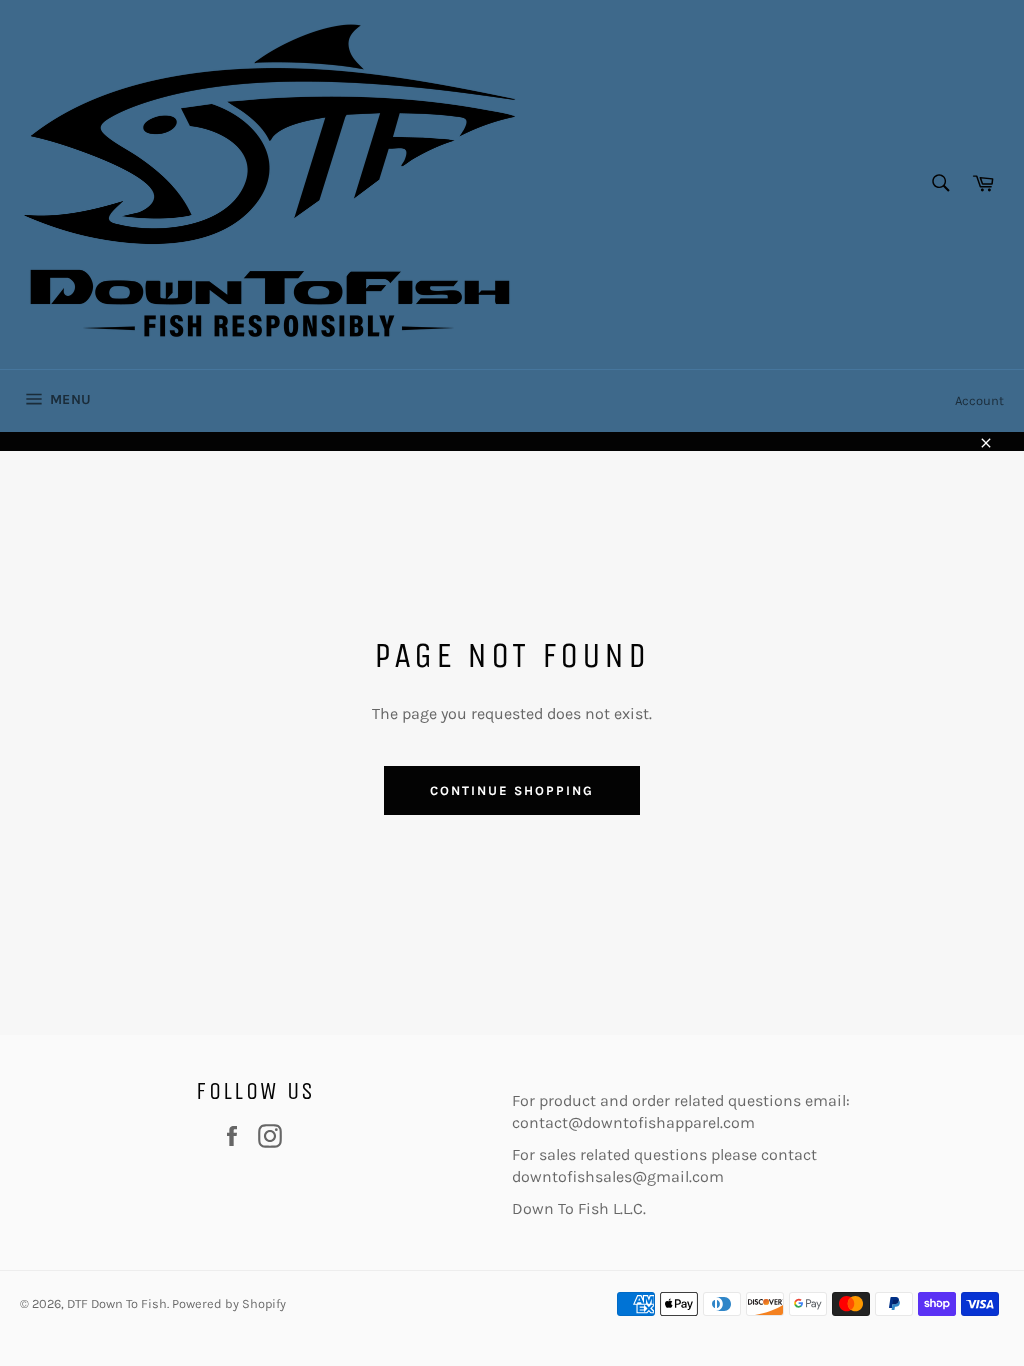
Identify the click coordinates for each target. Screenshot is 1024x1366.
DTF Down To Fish (117, 1303)
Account (979, 400)
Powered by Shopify (229, 1303)
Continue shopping (511, 790)
